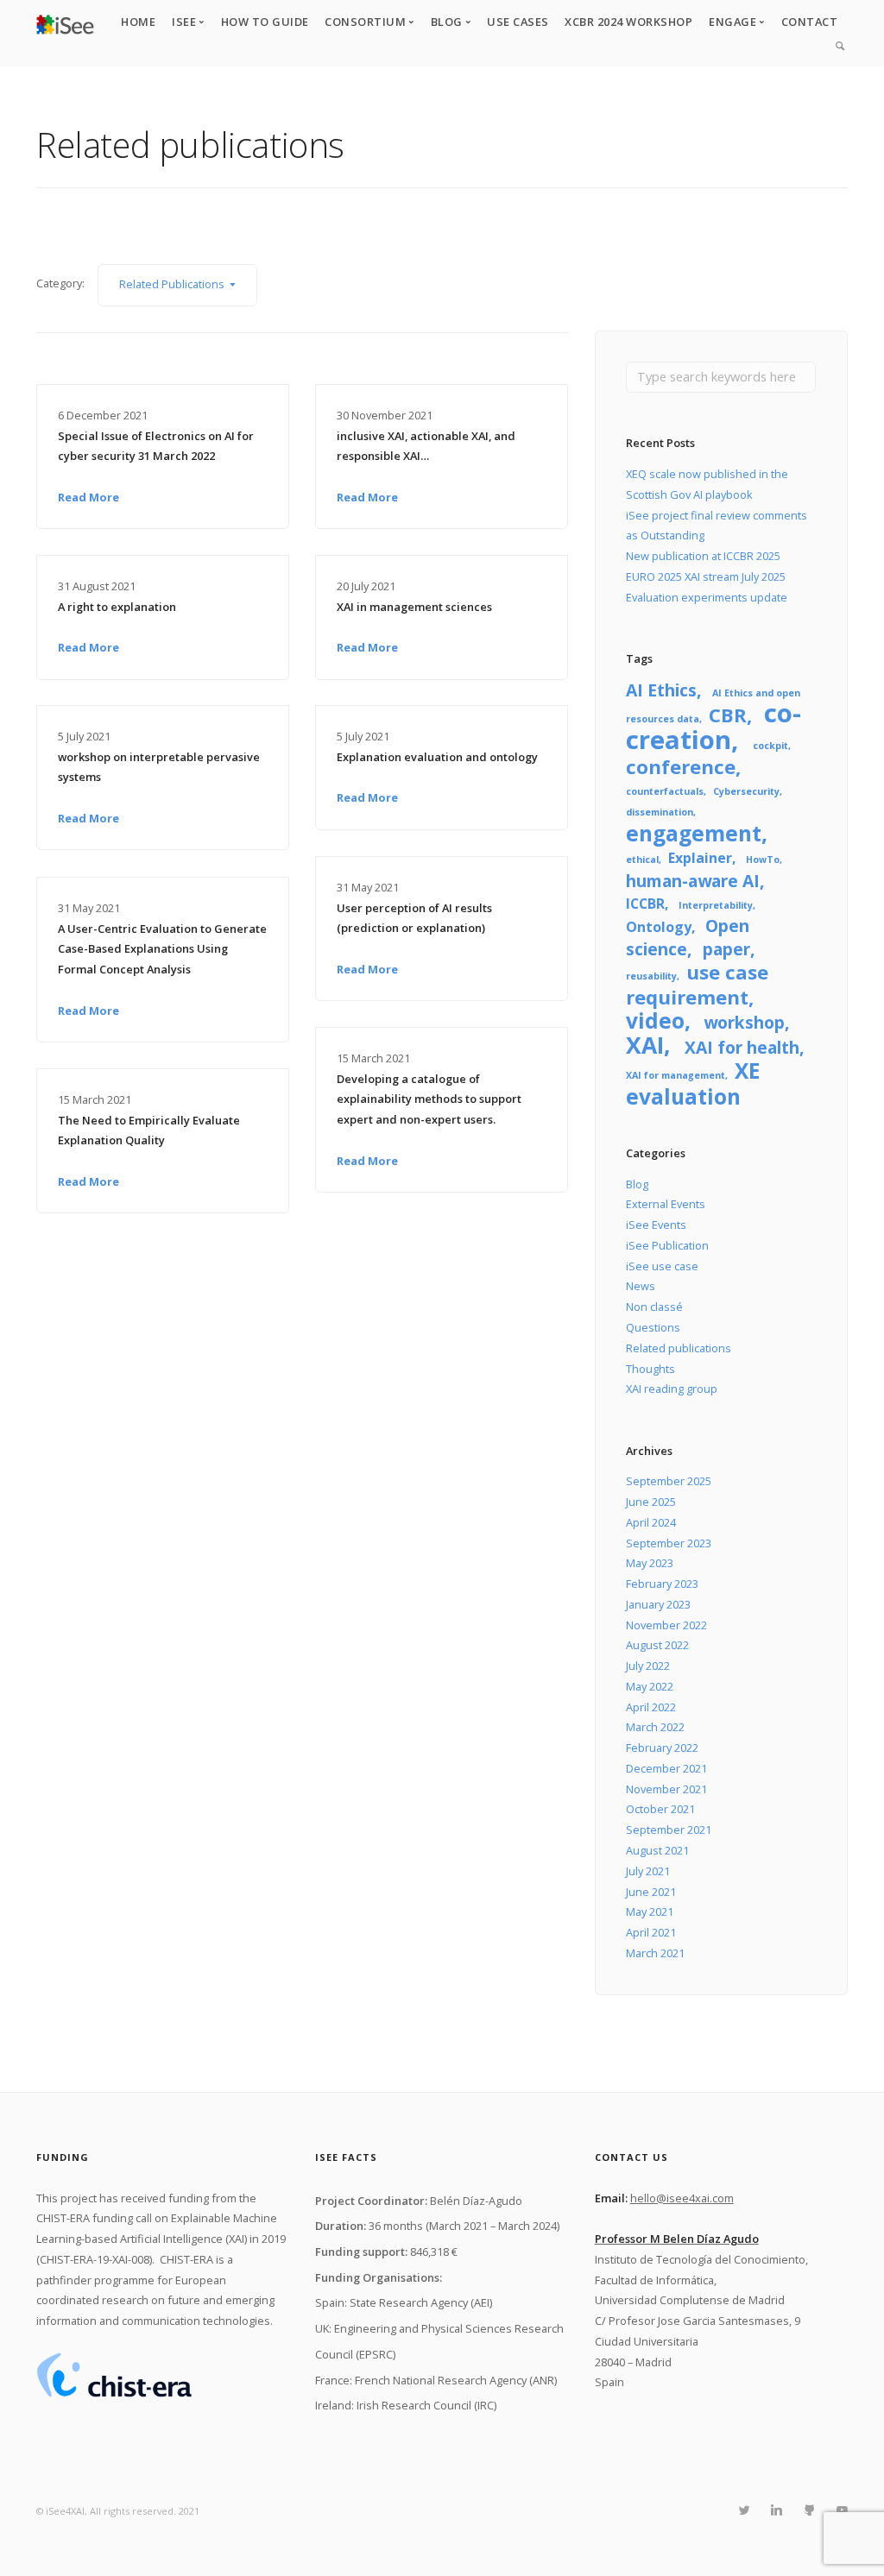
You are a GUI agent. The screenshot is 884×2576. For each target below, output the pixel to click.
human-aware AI (693, 881)
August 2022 (657, 1645)
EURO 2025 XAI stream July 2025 (706, 576)
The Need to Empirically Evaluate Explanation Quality (149, 1131)
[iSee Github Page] (809, 2510)
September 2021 (669, 1830)
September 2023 (669, 1543)
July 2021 (648, 1871)
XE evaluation (693, 1083)
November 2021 (666, 1789)
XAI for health (742, 1047)
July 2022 (648, 1666)
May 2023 (650, 1563)
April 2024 (651, 1522)
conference (681, 766)
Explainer (700, 858)
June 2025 (651, 1502)
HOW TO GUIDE (265, 22)
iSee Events (656, 1225)
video (655, 1020)
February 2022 (662, 1748)
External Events (666, 1204)
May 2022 (650, 1686)
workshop (744, 1022)
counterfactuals (665, 791)
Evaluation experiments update (707, 597)
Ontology (659, 927)
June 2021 (651, 1892)
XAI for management (676, 1075)
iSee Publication (667, 1245)
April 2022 (651, 1707)
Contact (810, 22)
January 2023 (658, 1604)
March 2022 (655, 1727)
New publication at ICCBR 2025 (703, 556)
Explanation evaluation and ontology (437, 757)
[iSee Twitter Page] (744, 2510)
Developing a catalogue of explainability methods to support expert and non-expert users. (429, 1099)
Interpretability (716, 905)
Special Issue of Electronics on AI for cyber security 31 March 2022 (156, 446)
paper (726, 949)
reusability (651, 976)
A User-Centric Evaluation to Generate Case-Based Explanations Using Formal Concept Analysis (162, 949)
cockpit (770, 746)
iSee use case (662, 1266)
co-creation (713, 726)
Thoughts (650, 1369)
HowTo (763, 860)
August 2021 (657, 1850)
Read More (88, 497)
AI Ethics (661, 690)
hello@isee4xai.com (682, 2198)
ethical (642, 860)
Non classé (654, 1307)
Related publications (679, 1348)
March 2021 (655, 1953)
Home (138, 22)
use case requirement (697, 984)
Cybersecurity (746, 791)
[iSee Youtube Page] (842, 2510)
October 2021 (660, 1809)
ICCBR (645, 904)
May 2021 (650, 1912)
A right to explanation (117, 607)
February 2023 (662, 1584)
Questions (653, 1327)
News (641, 1286)
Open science (687, 937)
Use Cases (518, 22)
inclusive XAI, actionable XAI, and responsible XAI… (426, 446)
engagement (694, 833)
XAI (645, 1045)
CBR (728, 715)
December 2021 (666, 1768)
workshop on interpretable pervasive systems (159, 767)
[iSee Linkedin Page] (776, 2510)
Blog (637, 1184)
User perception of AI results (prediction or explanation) (414, 918)
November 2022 (666, 1625)
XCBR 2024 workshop (628, 22)
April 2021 (651, 1932)
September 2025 (669, 1481)
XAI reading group (672, 1389)
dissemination (660, 812)
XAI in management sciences (414, 607)
